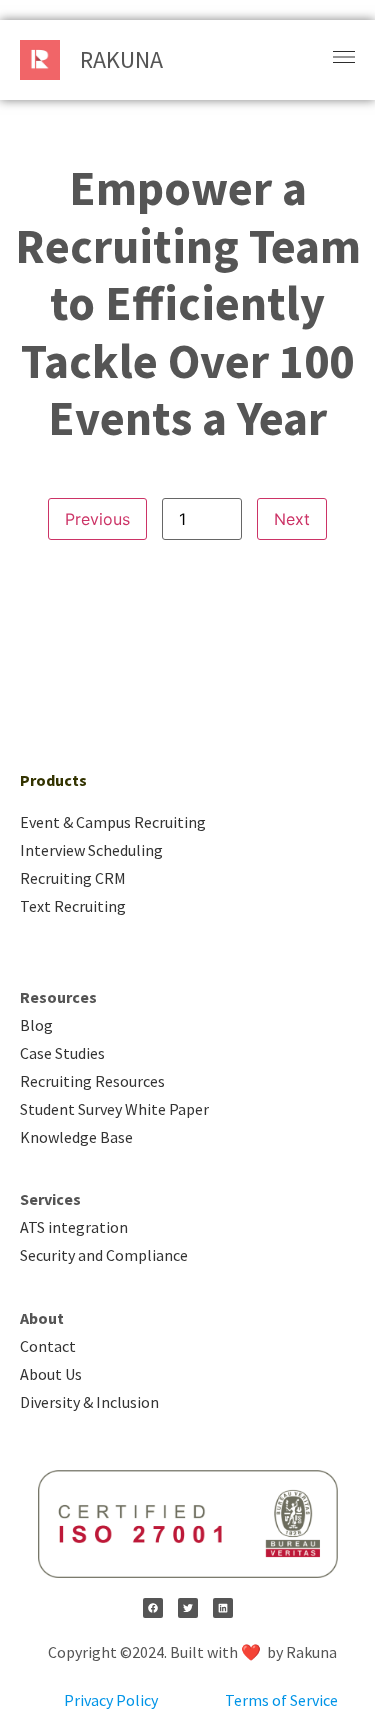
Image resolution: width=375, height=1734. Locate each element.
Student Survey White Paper (114, 1109)
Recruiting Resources (92, 1081)
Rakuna (121, 59)
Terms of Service (281, 1700)
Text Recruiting (73, 906)
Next (292, 519)
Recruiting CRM (73, 878)
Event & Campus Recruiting (113, 822)
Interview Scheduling (91, 850)
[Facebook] (153, 1608)
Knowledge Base (76, 1137)
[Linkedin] (223, 1608)
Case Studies (62, 1053)
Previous (97, 519)
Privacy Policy (111, 1700)
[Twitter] (188, 1608)
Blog (36, 1025)
